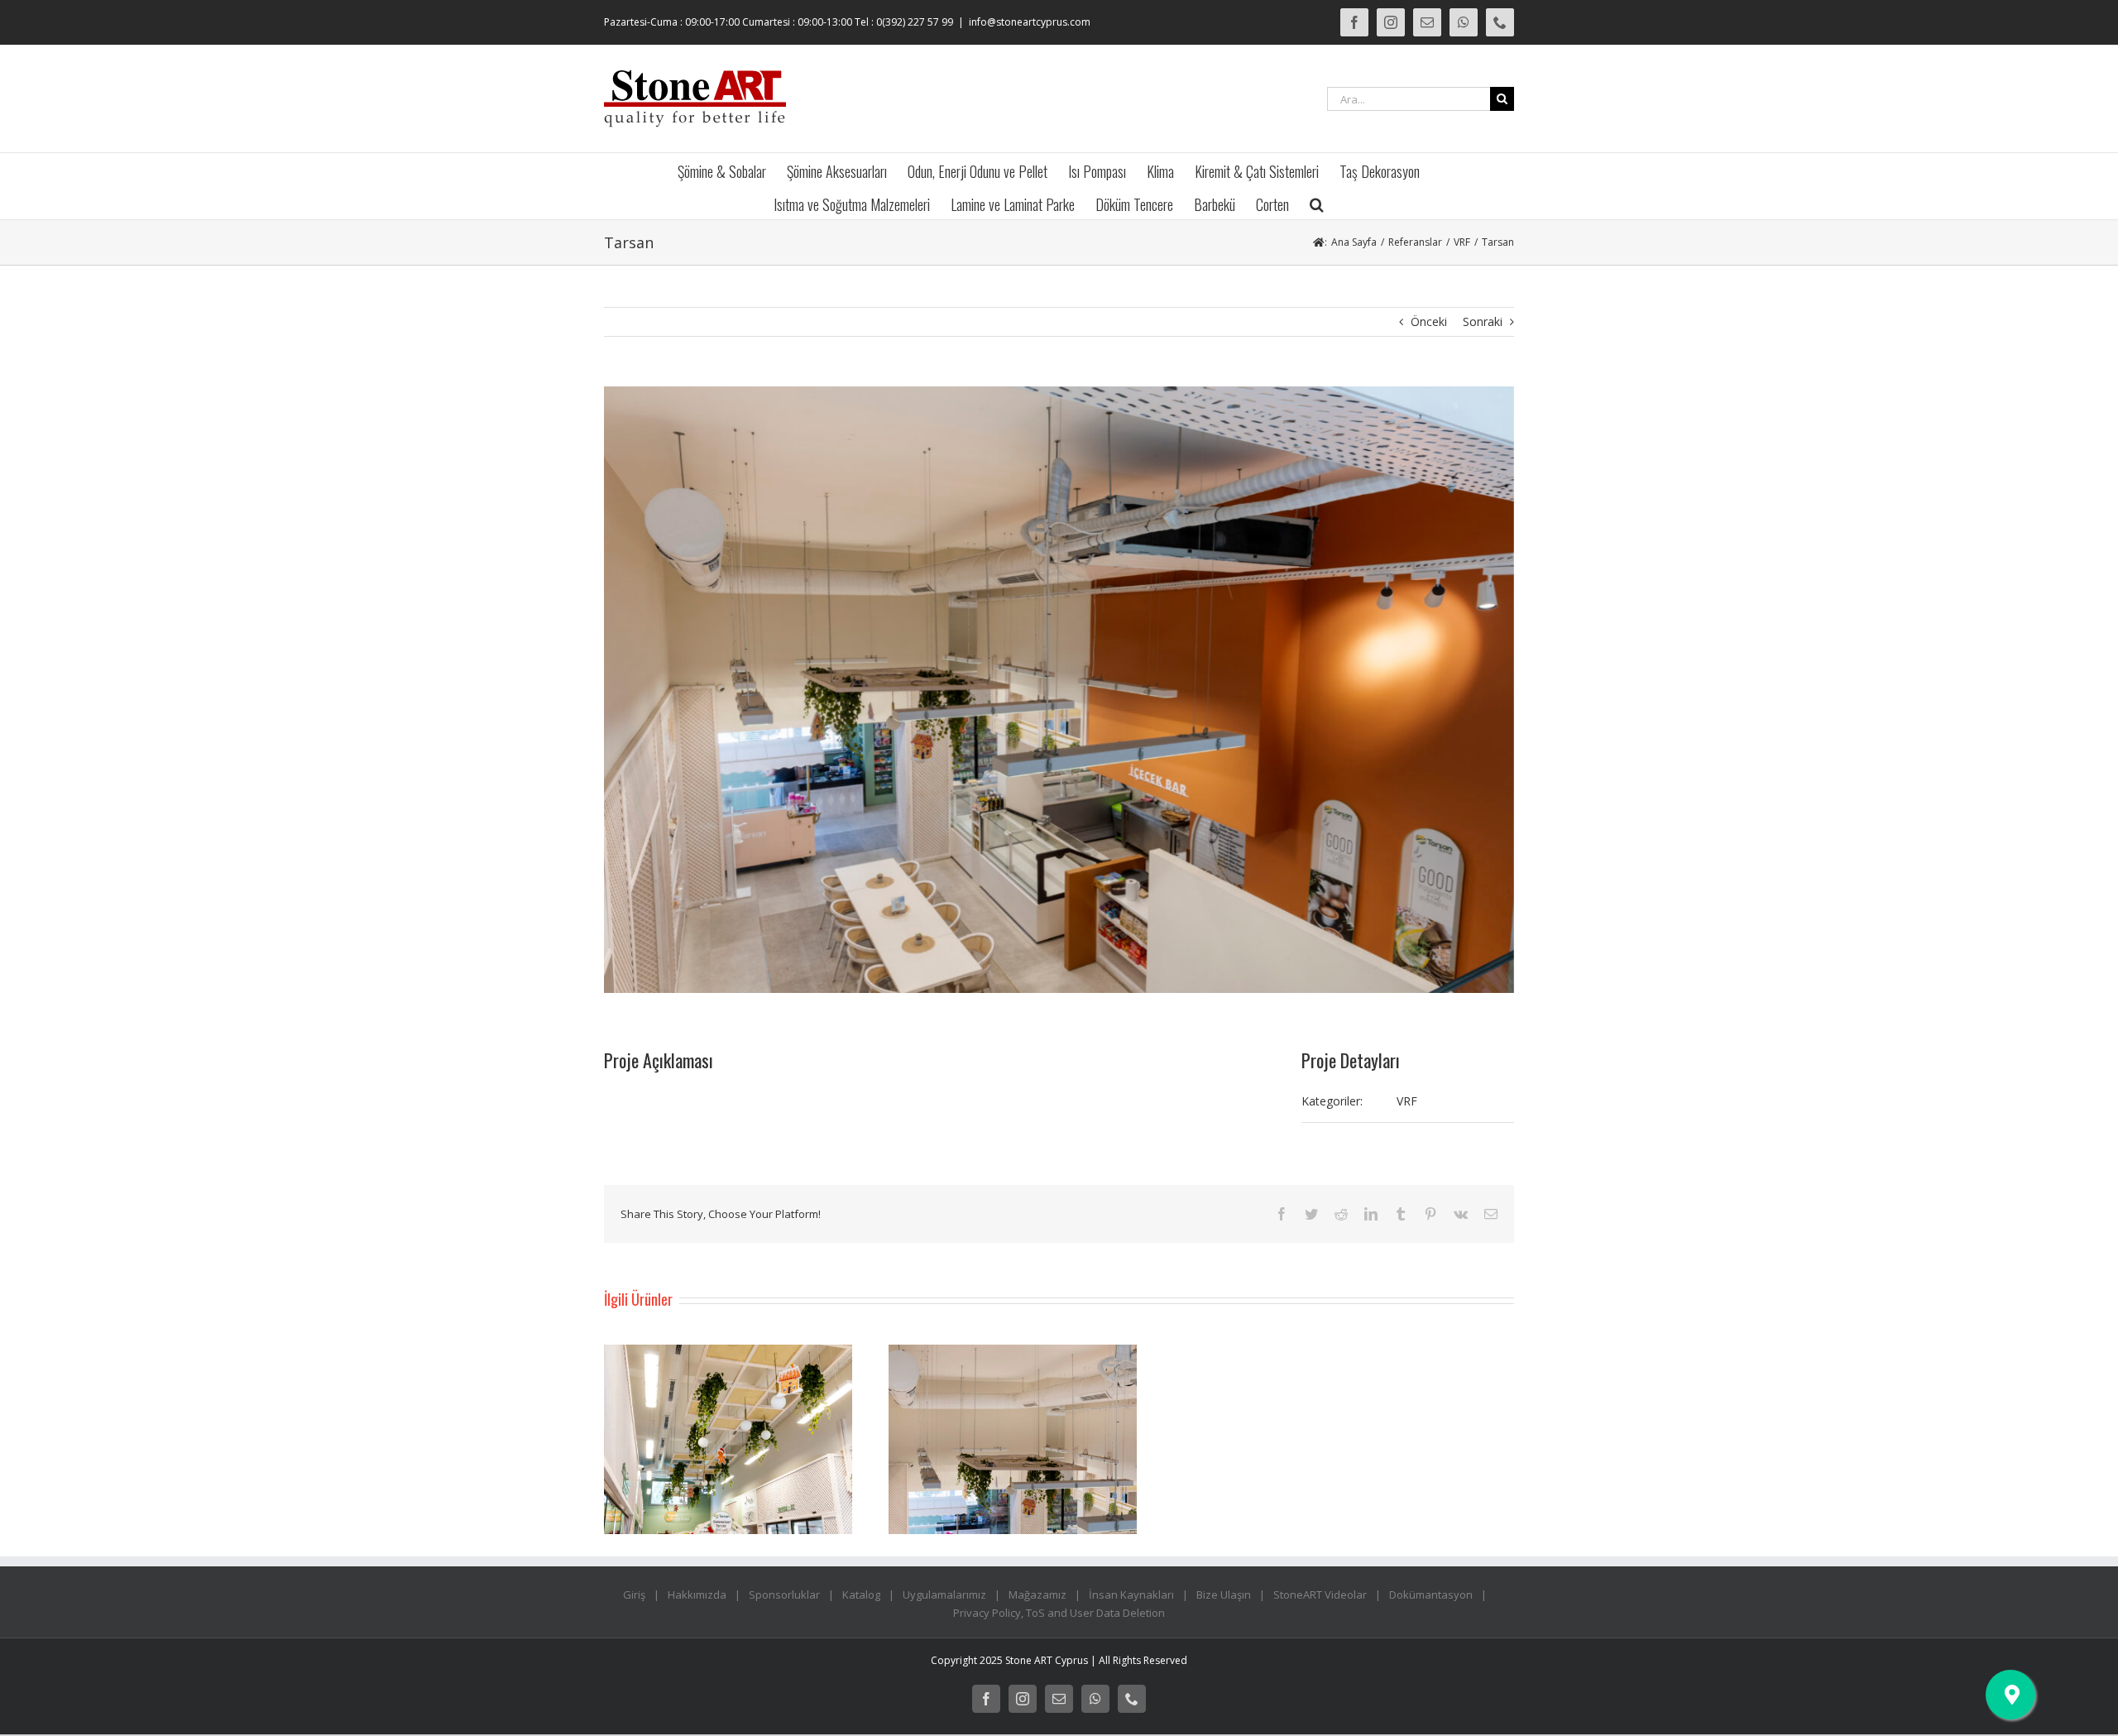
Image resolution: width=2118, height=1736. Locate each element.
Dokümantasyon (1431, 1595)
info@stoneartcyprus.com (1030, 22)
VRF (1407, 1101)
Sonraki (1483, 321)
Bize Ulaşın (1224, 1595)
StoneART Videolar (1320, 1595)
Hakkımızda (697, 1595)
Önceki (1429, 321)
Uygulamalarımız (944, 1595)
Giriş (634, 1595)
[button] (1317, 203)
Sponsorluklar (784, 1595)
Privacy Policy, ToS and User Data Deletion (1059, 1613)
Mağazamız (1037, 1595)
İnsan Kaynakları (1131, 1595)
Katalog (861, 1595)
